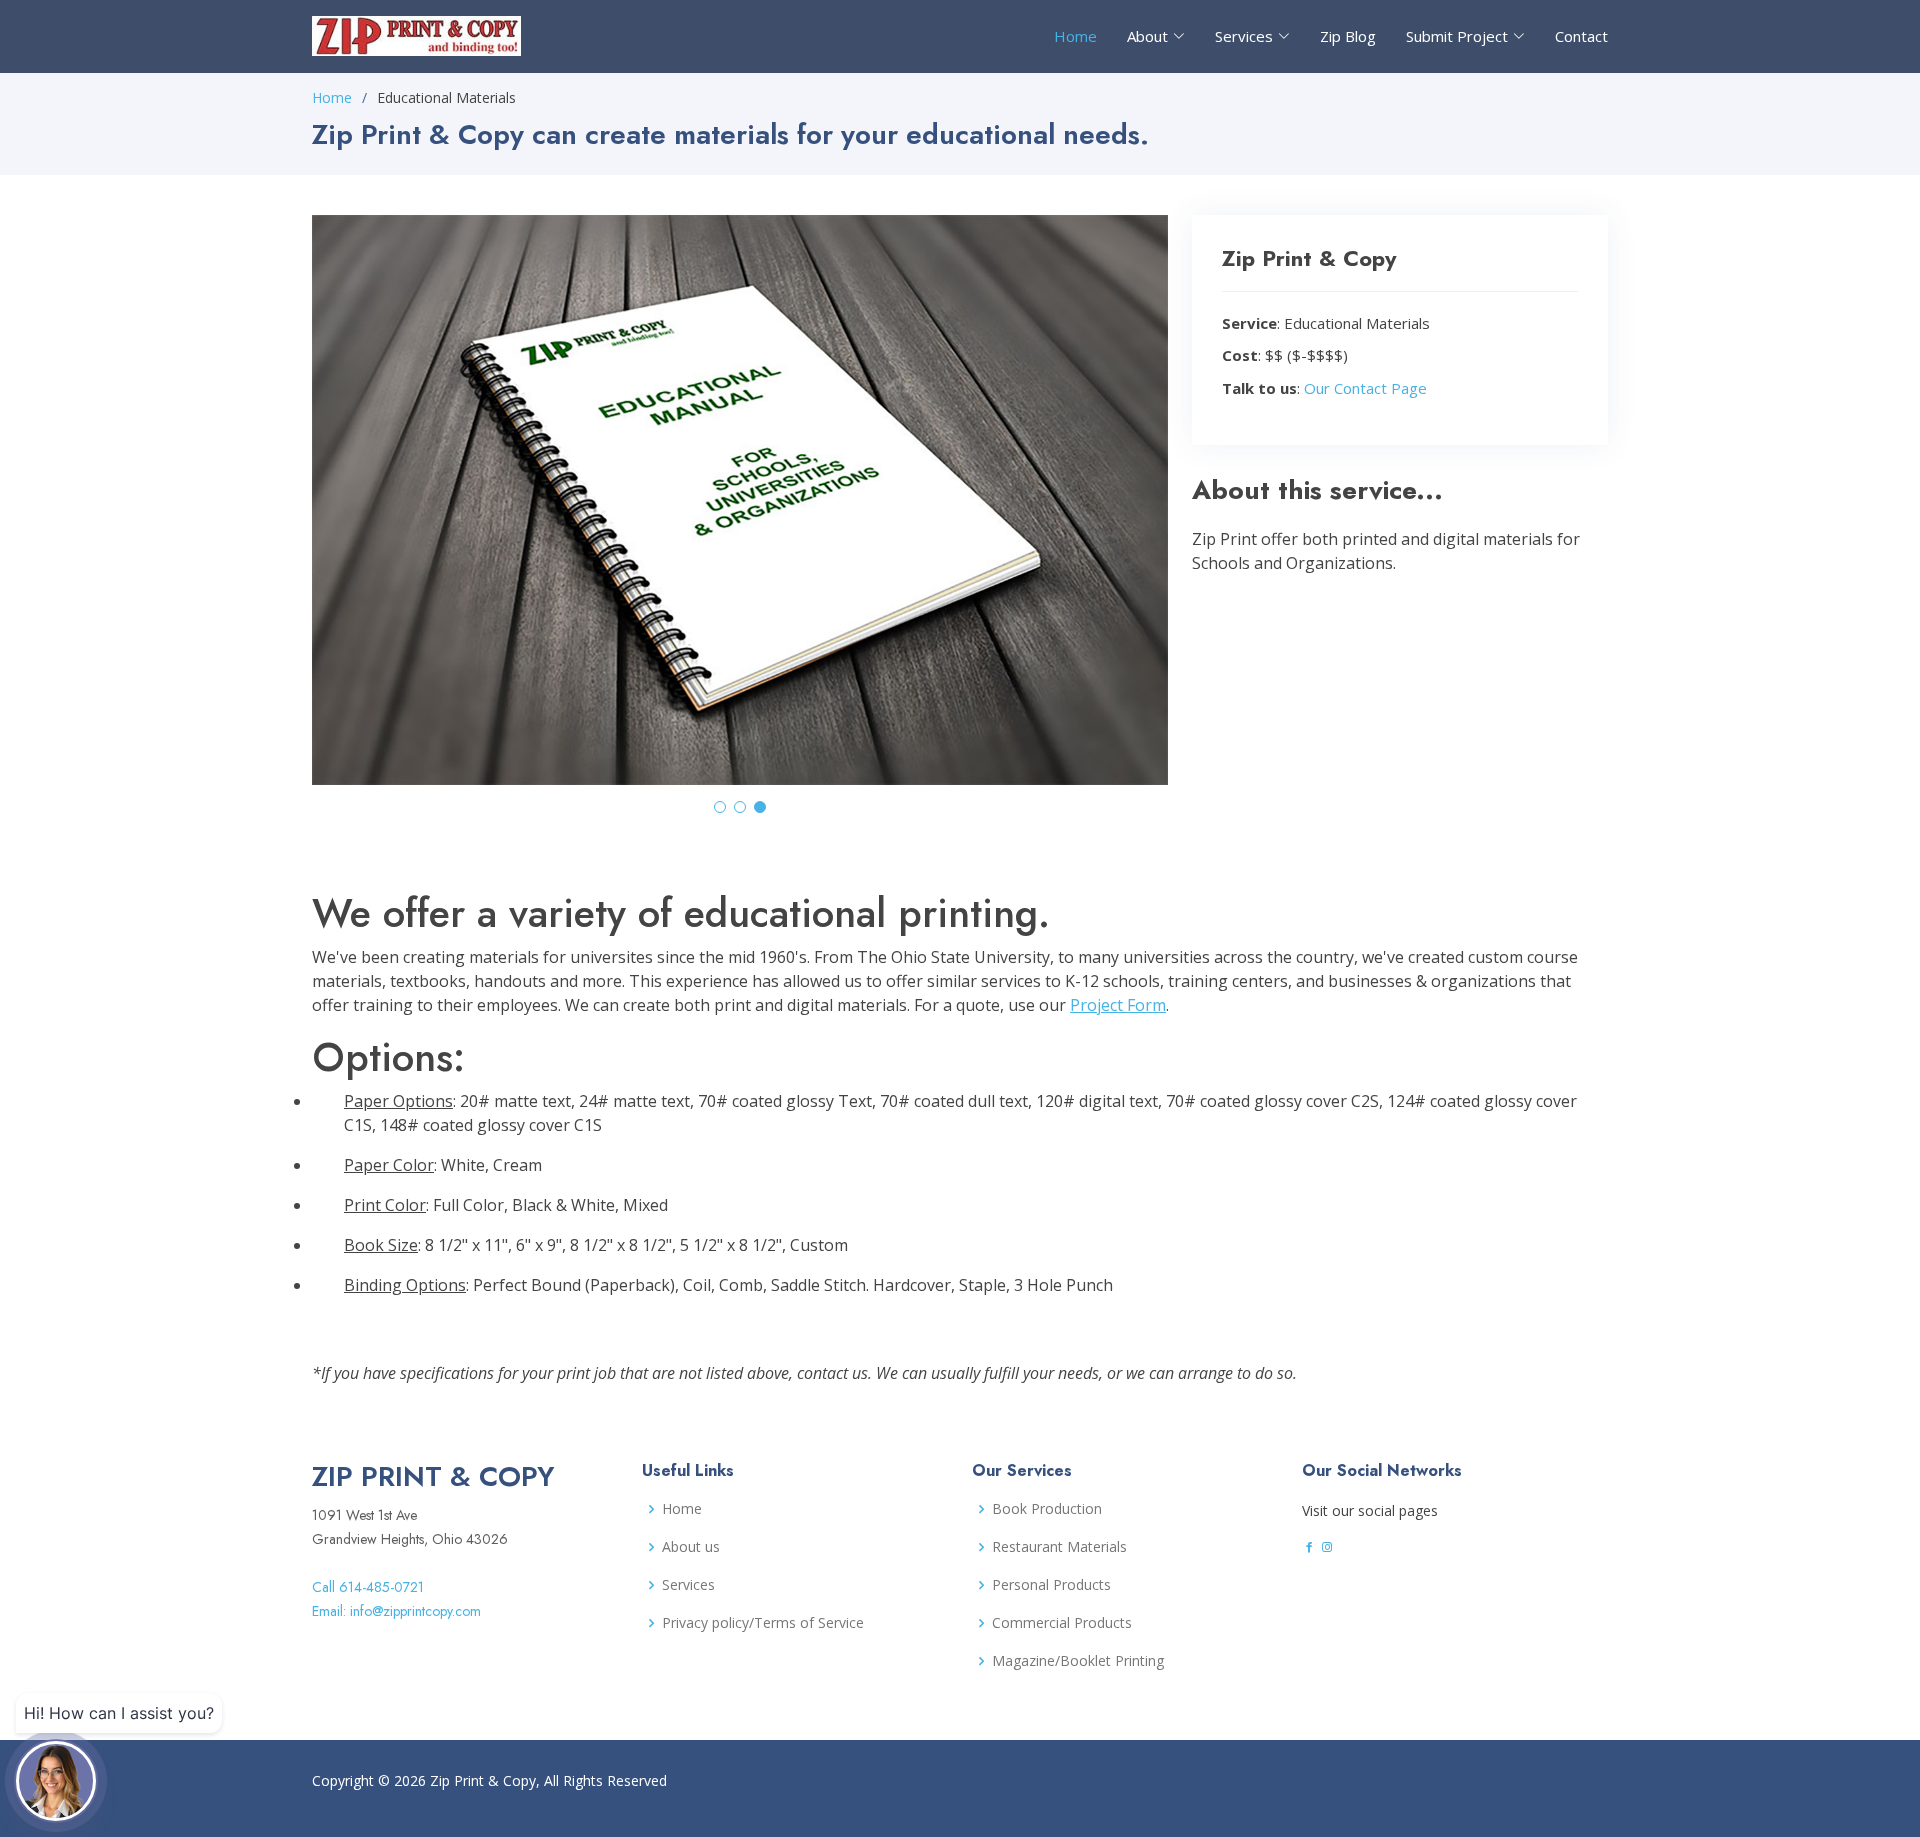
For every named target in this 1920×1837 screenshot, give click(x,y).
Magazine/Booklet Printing (1078, 1661)
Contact (1581, 36)
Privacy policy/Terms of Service (763, 1623)
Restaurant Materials (1059, 1547)
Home (1075, 36)
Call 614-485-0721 (368, 1587)
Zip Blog (1348, 36)
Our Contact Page (1365, 388)
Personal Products (1051, 1585)
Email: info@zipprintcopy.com (396, 1611)
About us (691, 1547)
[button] (720, 807)
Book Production (1047, 1509)
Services (688, 1585)
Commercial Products (1062, 1623)
